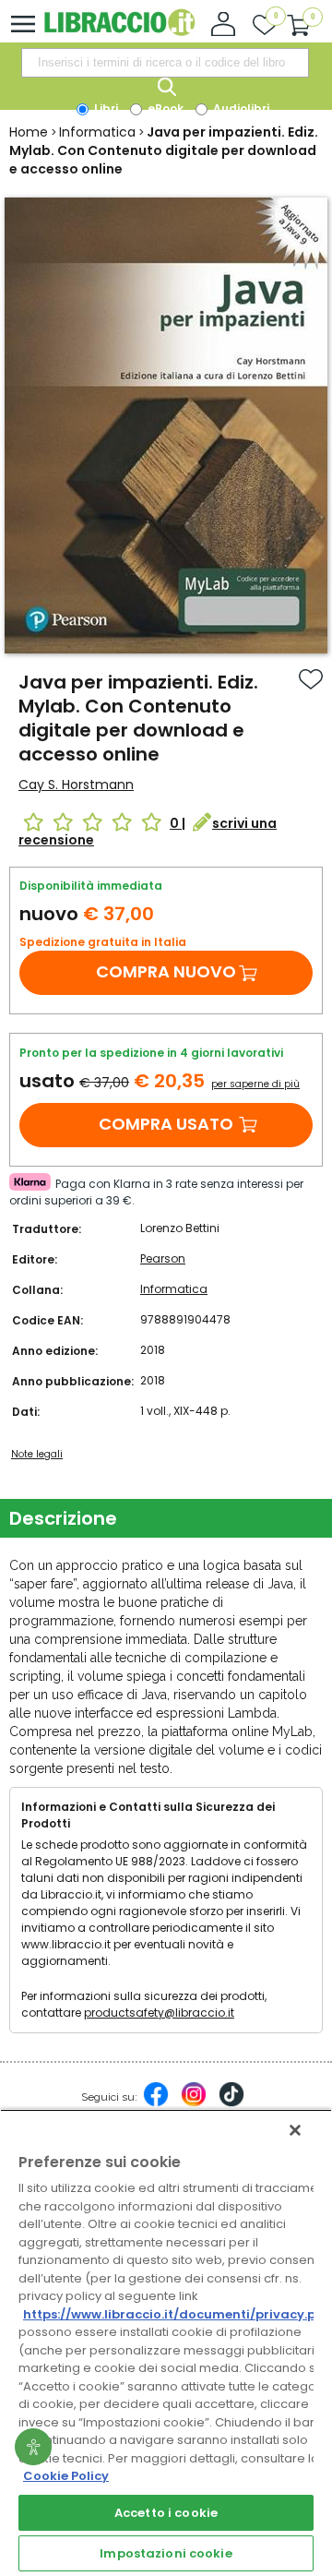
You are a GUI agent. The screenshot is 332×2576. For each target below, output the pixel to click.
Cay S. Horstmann (76, 785)
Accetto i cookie (166, 2513)
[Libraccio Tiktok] (231, 2103)
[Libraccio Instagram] (194, 2103)
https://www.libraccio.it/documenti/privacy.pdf (177, 2314)
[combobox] (165, 63)
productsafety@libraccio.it (159, 2013)
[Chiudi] (295, 2130)
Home (29, 132)
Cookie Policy (66, 2476)
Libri (105, 108)
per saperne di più (255, 1084)
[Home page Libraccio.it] (119, 32)
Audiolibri (240, 108)
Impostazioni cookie (166, 2553)
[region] (166, 2342)
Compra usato (166, 1124)
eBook (164, 108)
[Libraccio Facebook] (156, 2103)
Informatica (97, 132)
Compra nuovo (166, 971)
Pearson (163, 1258)
